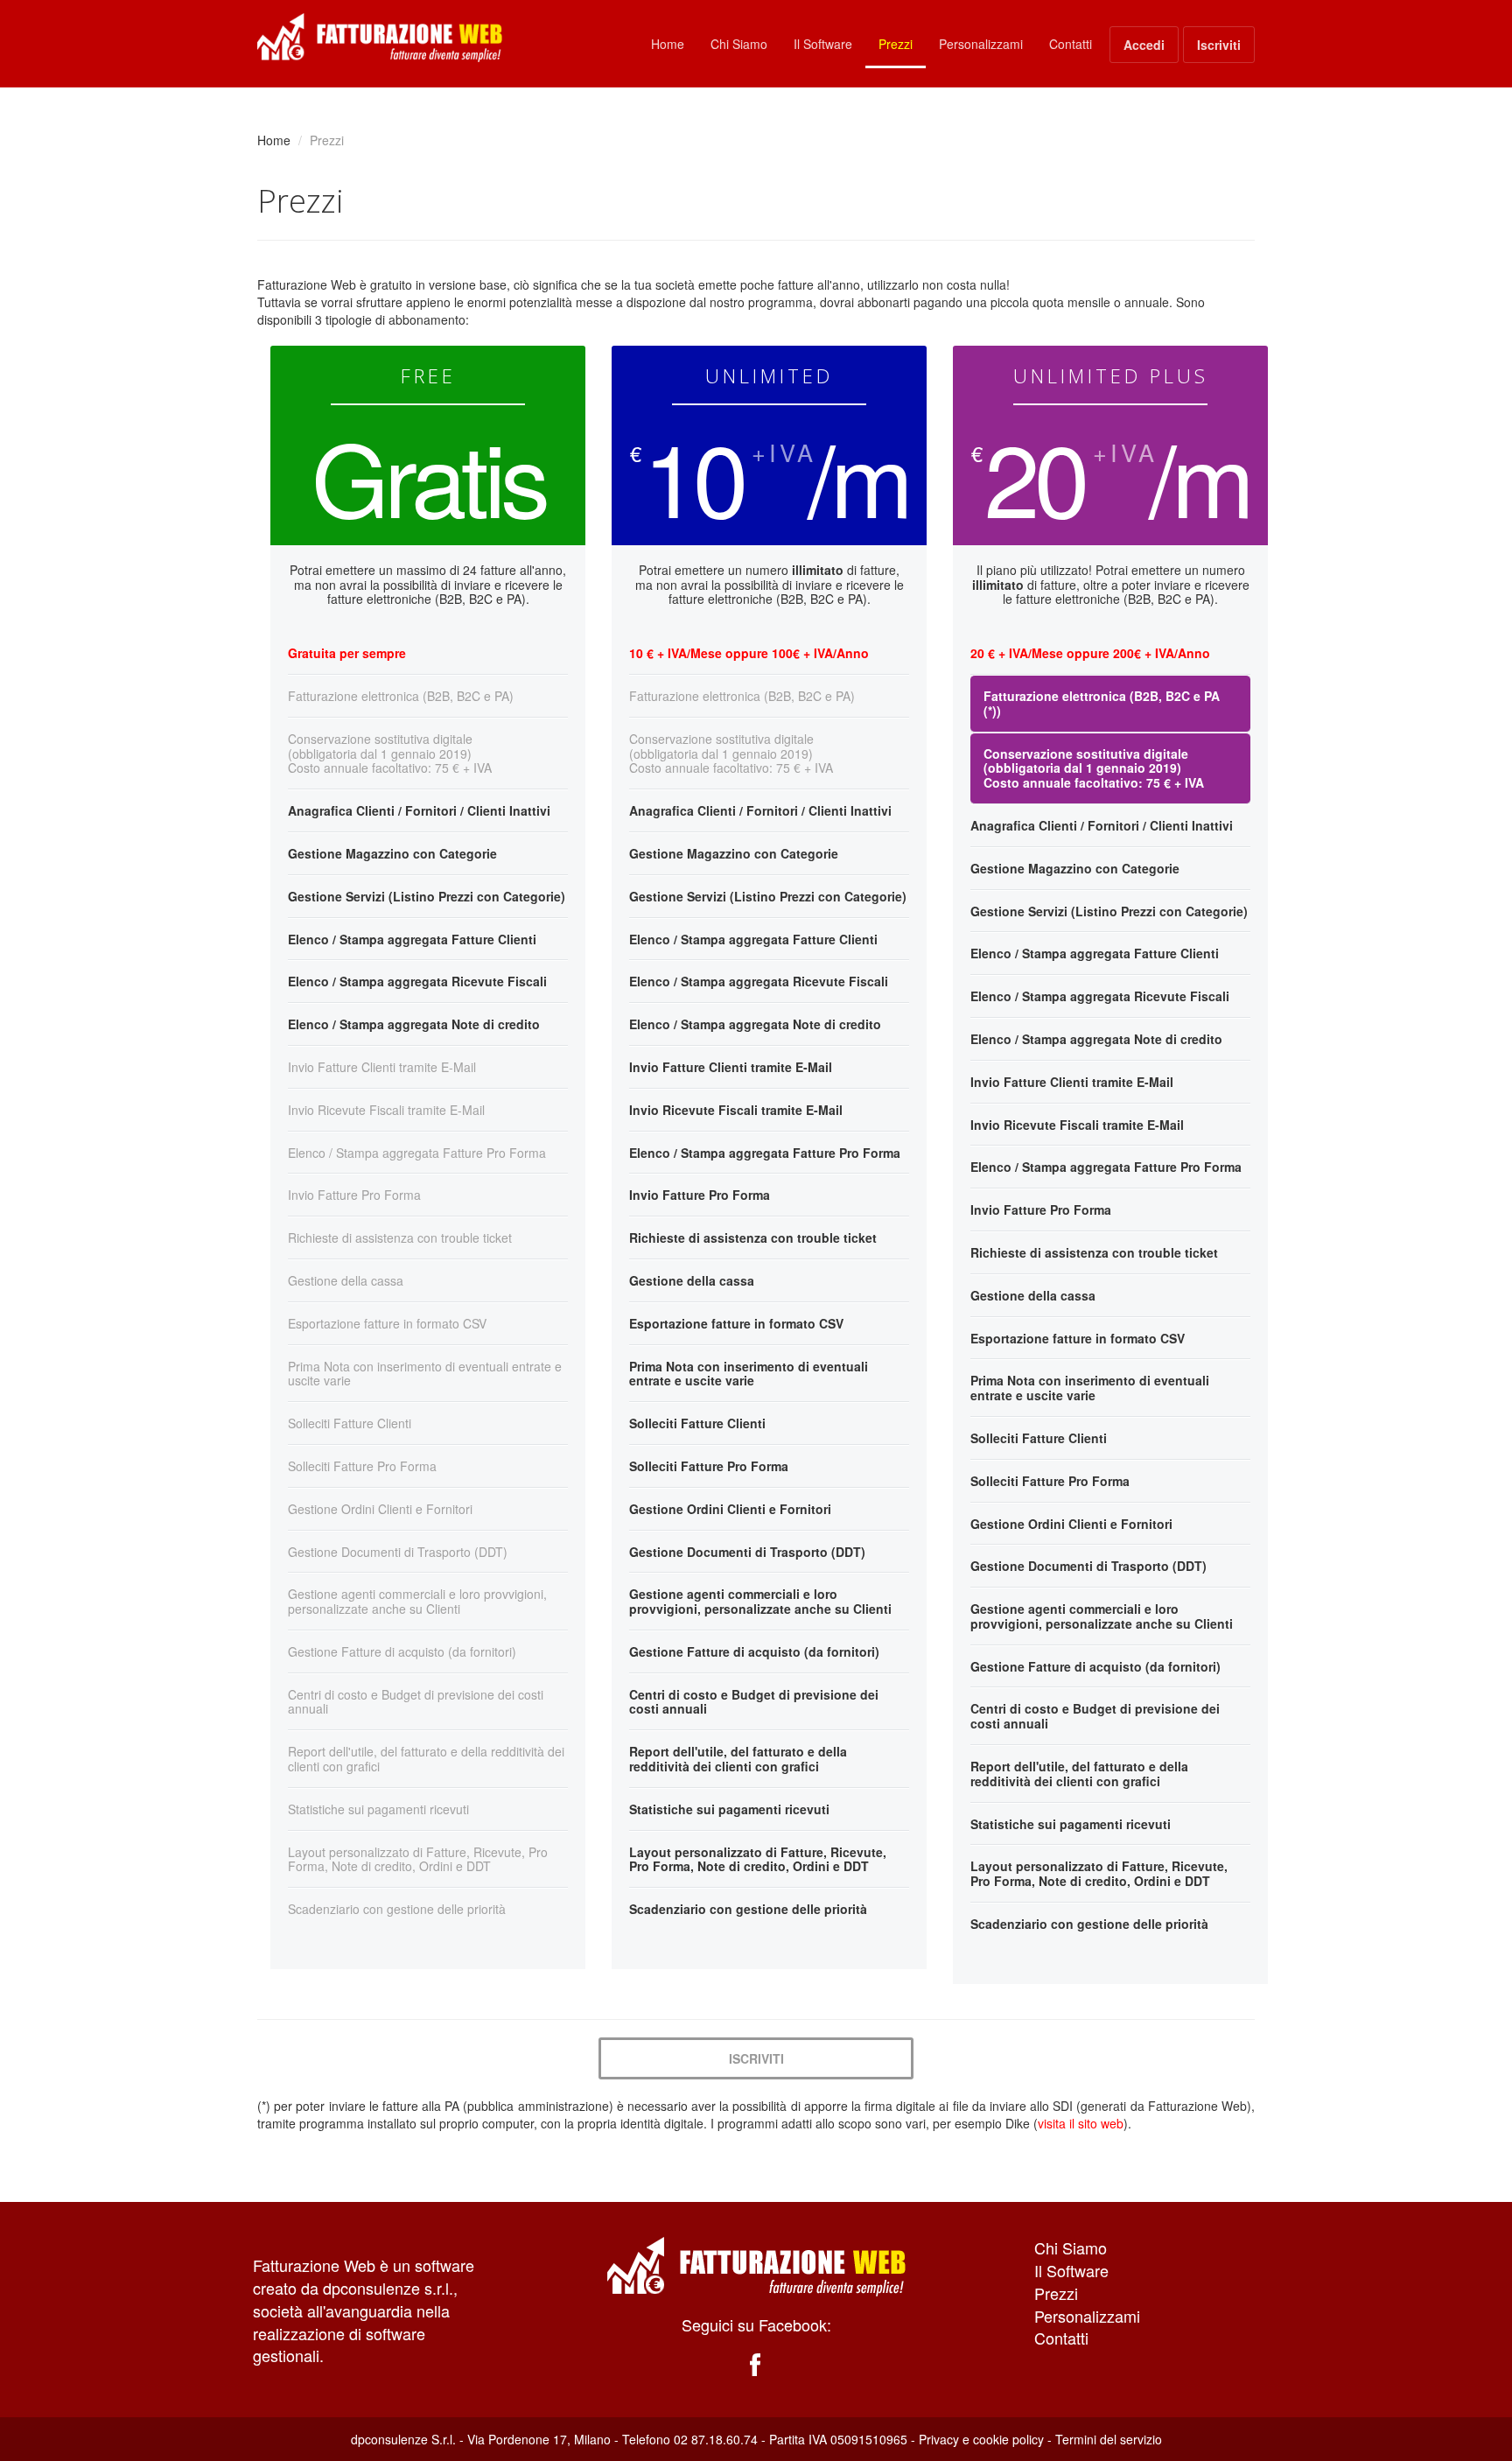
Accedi (1144, 45)
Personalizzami (981, 44)
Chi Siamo (739, 44)
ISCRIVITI (756, 2058)
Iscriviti (1219, 45)
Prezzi (896, 44)
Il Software (823, 44)
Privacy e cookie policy (981, 2439)
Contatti (1071, 44)
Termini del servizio (1109, 2439)
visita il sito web (1081, 2123)
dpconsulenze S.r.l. (403, 2439)
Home (668, 44)
